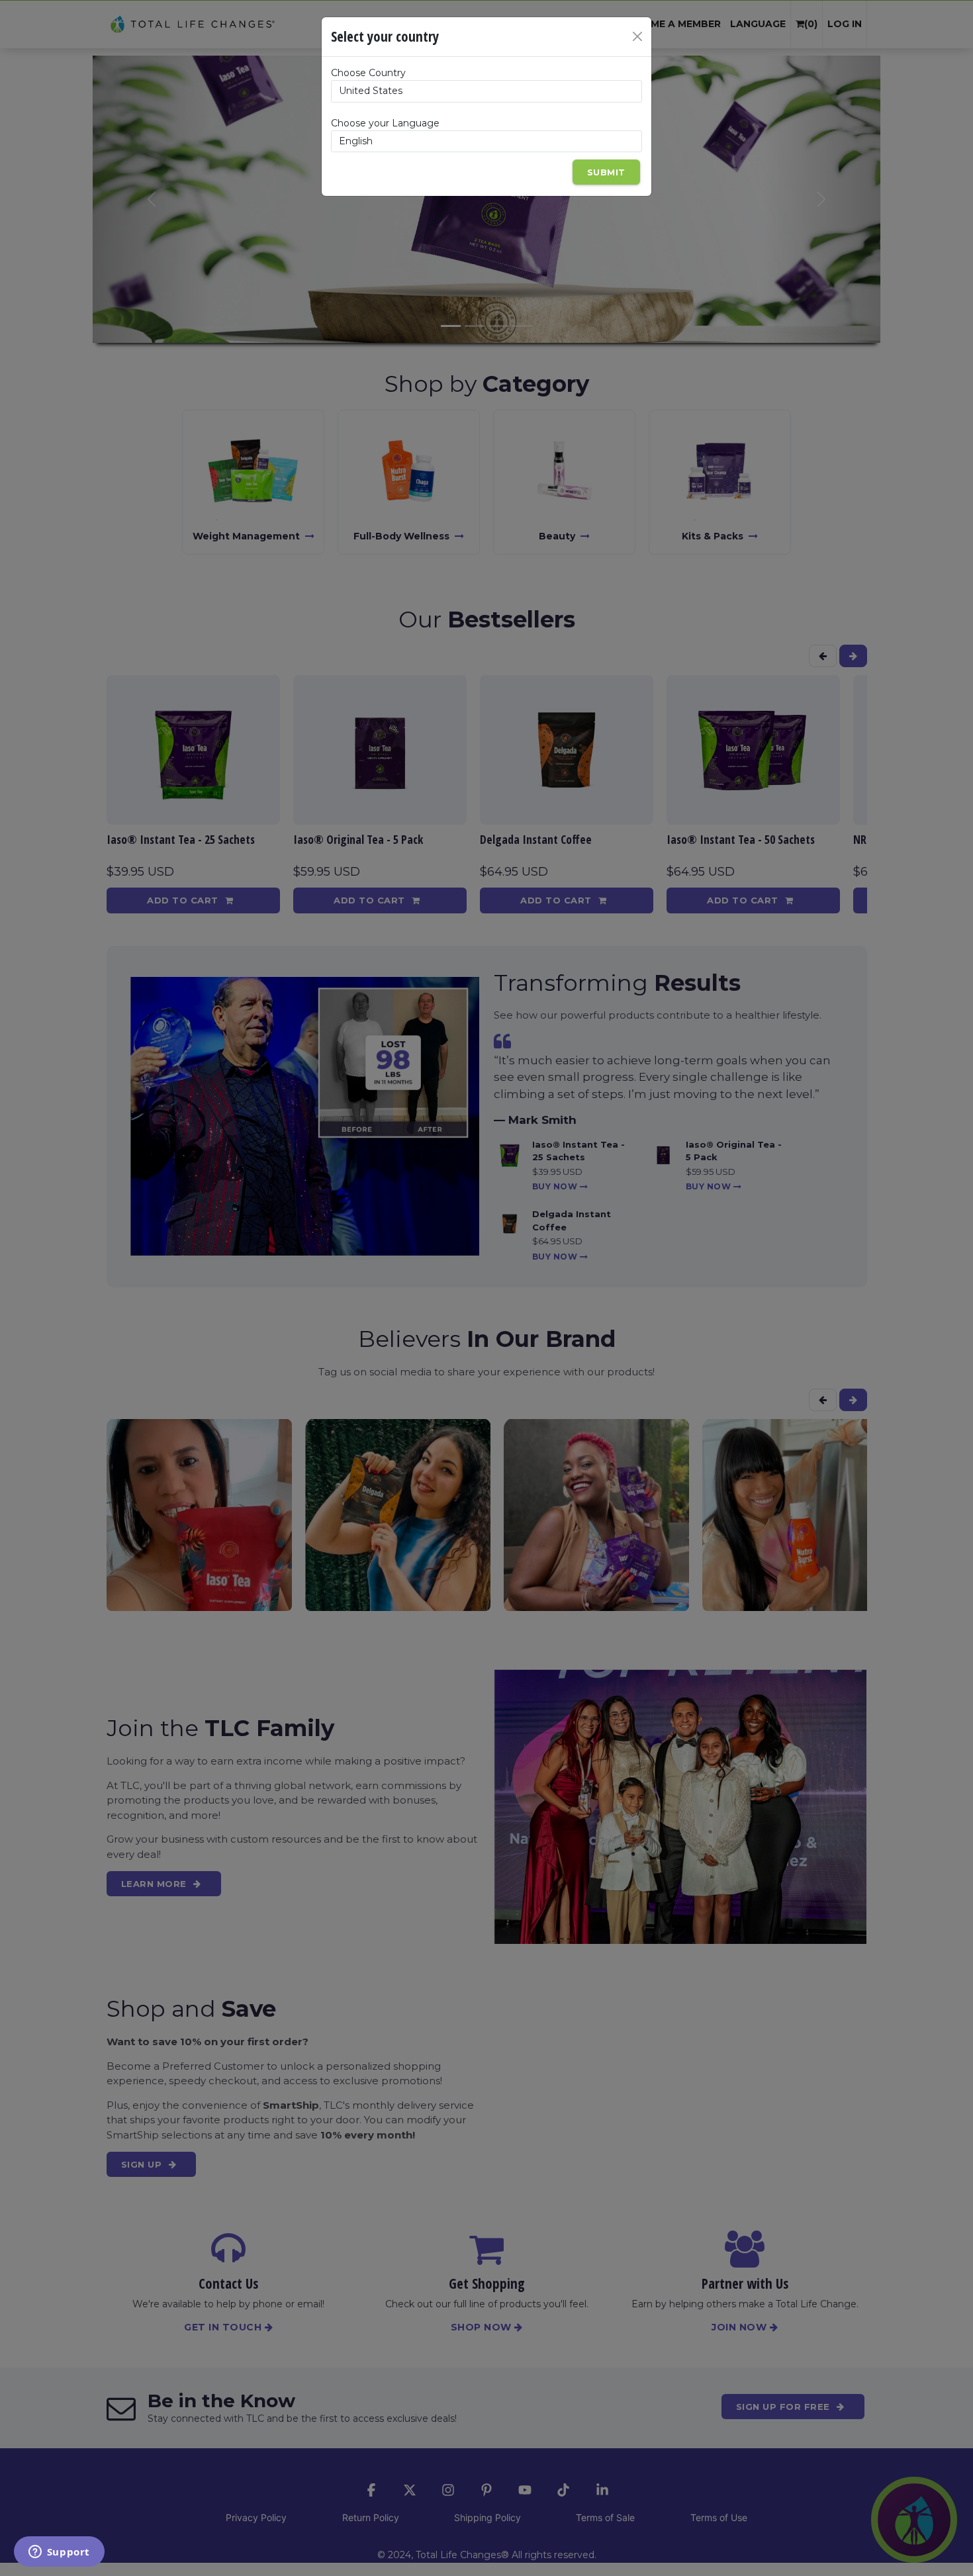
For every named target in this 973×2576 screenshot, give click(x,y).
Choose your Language (385, 123)
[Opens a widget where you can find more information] (59, 2553)
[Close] (637, 36)
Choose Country (368, 73)
